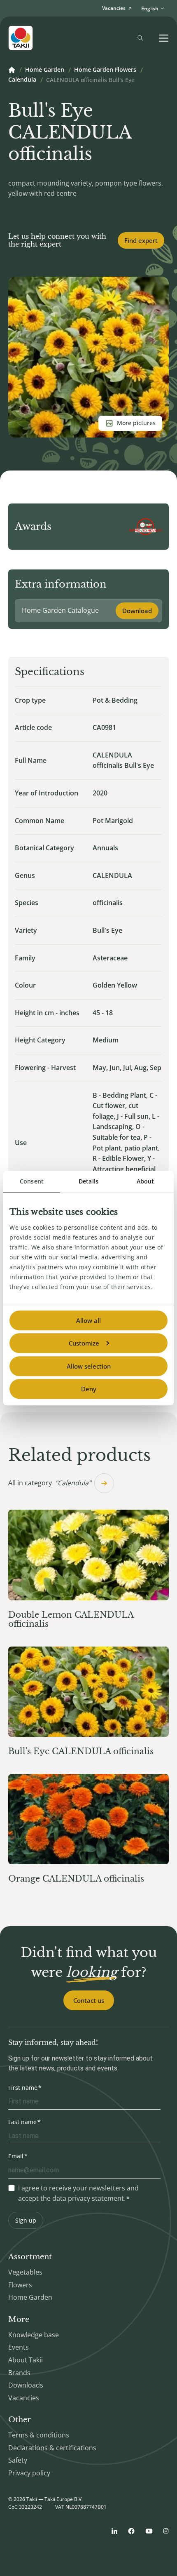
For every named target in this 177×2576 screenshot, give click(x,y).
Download (137, 611)
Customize (84, 1343)
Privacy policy (29, 2473)
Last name (22, 2122)
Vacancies (24, 2398)
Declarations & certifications (52, 2448)
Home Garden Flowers (105, 70)
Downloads (26, 2385)
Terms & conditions (39, 2435)
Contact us (89, 2000)
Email (16, 2156)
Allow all (88, 1320)
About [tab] (146, 1181)
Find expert (141, 240)
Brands (19, 2373)
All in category (50, 1483)
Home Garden (45, 70)
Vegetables (25, 2272)
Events (19, 2347)
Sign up (26, 2220)
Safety (18, 2460)
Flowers (20, 2285)
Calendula (22, 80)
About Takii (26, 2360)
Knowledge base (34, 2335)
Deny (89, 1389)
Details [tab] (88, 1181)
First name (23, 2088)
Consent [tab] (32, 1181)
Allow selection (89, 1366)
